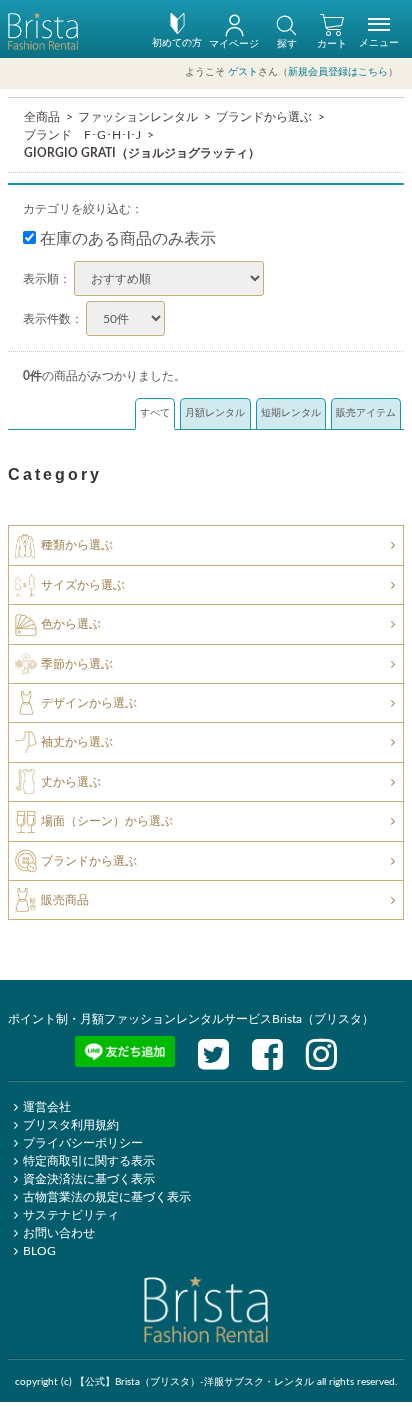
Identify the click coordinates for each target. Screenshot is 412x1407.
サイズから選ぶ (83, 585)
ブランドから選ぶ (264, 117)
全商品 (42, 117)
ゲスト (243, 72)
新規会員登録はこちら (338, 72)
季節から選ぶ (77, 663)
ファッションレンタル (138, 117)
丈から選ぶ (71, 782)
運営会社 (47, 1107)
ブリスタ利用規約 (71, 1125)
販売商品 (65, 900)
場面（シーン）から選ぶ (107, 821)
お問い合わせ (59, 1233)
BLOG (39, 1251)
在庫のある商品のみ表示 (126, 239)
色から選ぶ (71, 624)
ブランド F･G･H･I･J (82, 135)
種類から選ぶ (77, 545)
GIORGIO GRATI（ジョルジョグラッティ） (142, 153)
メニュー (379, 43)
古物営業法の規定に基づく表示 (107, 1197)
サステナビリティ (71, 1215)
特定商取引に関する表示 (89, 1161)
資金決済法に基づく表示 (89, 1179)
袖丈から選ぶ (77, 742)
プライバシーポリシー (83, 1143)
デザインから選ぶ (89, 703)
